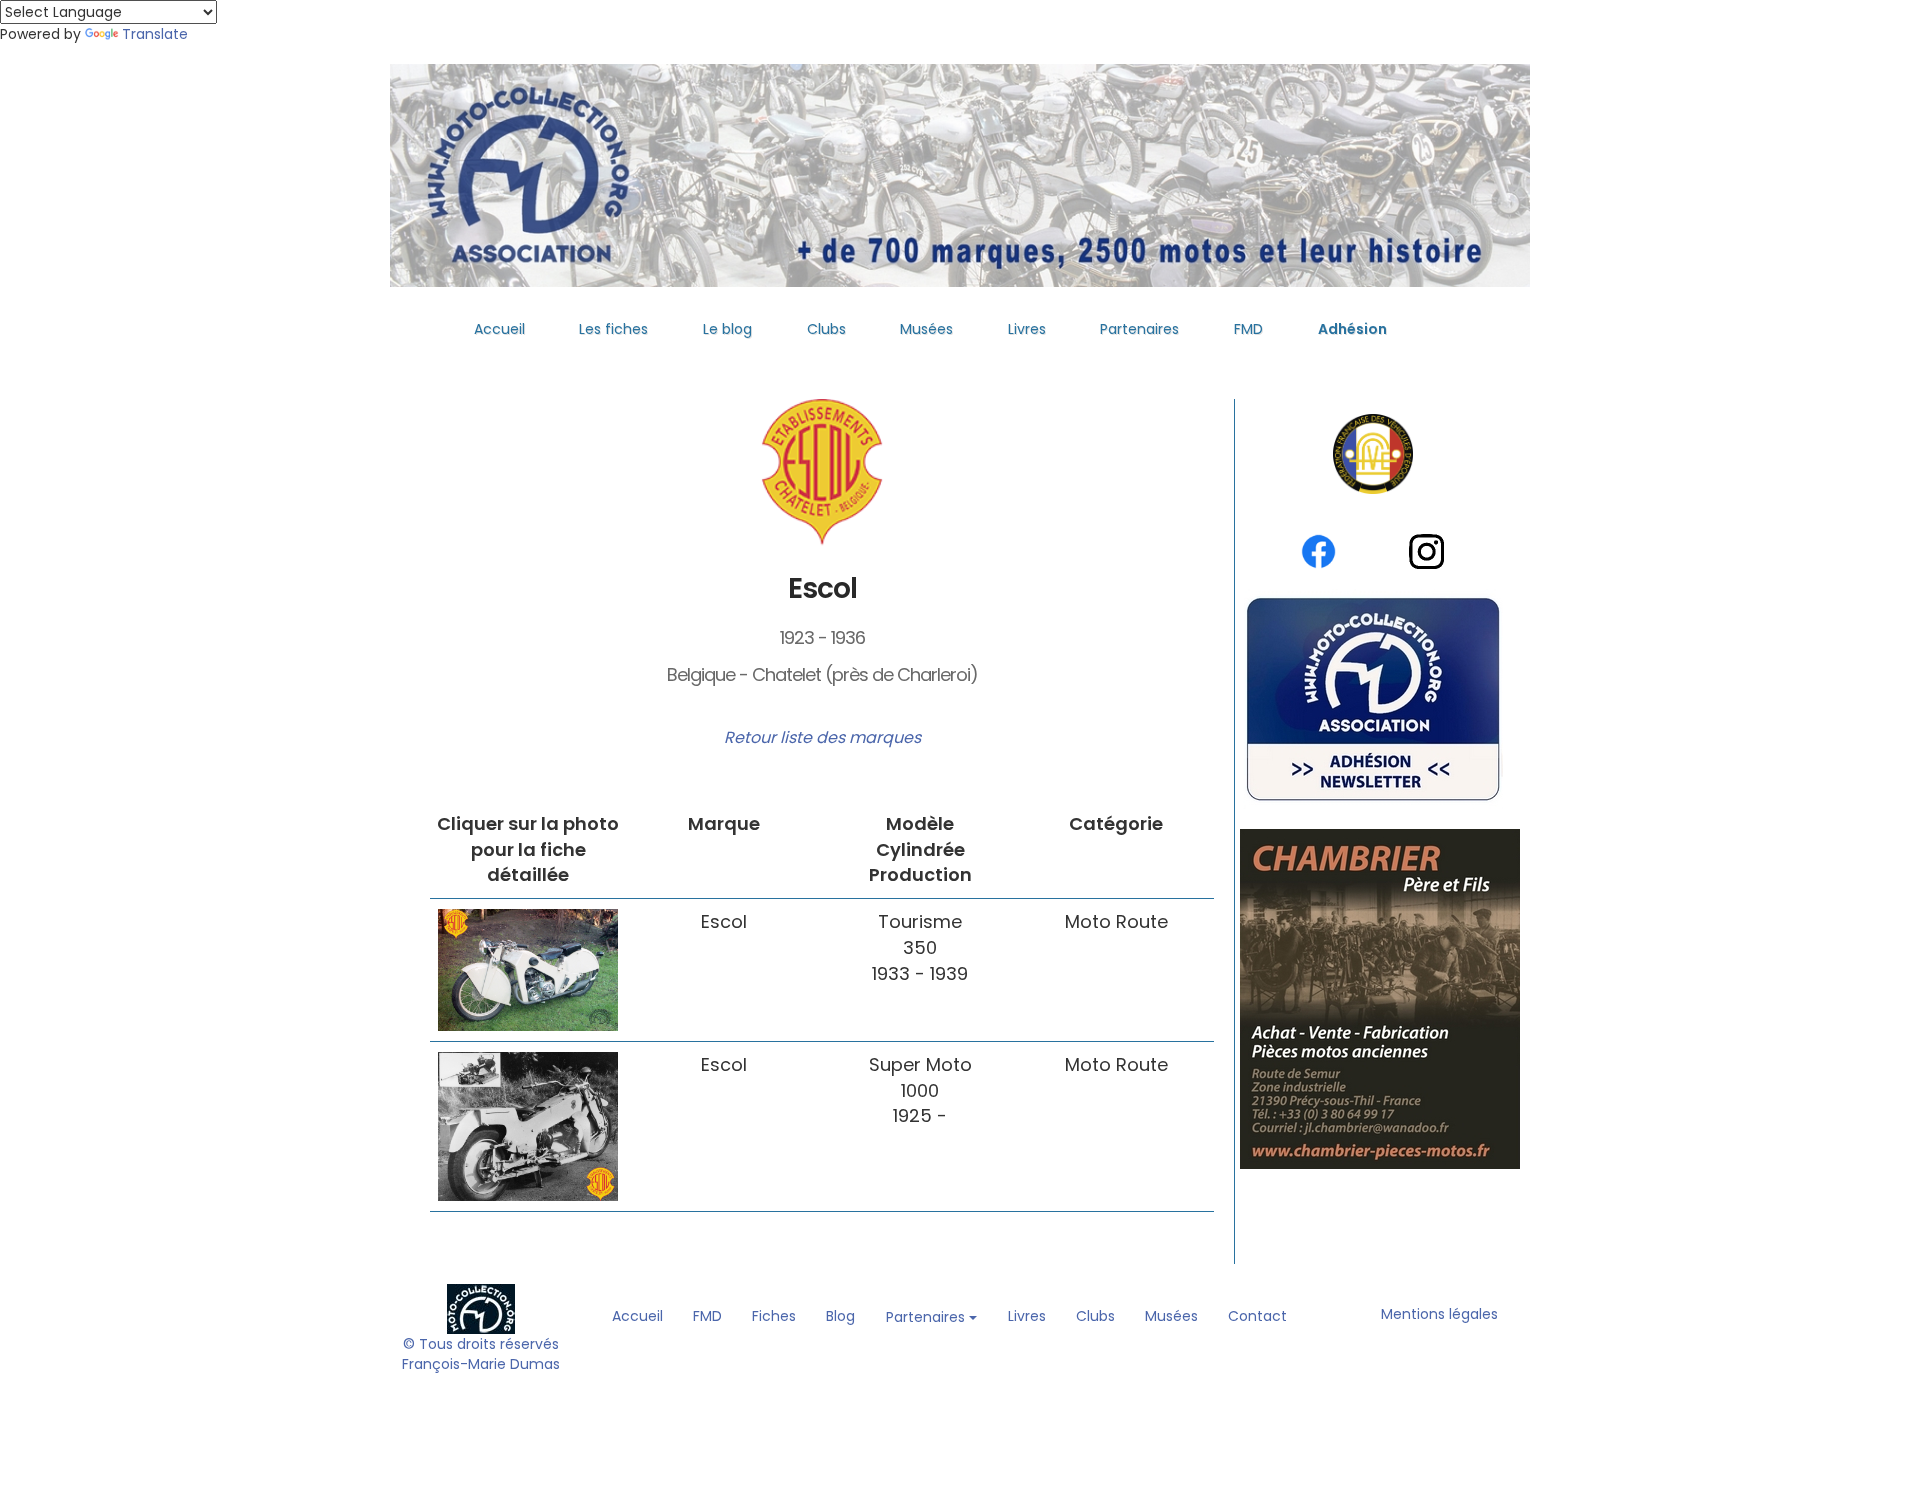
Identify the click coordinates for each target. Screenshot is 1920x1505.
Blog (840, 1316)
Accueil (499, 329)
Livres (1027, 329)
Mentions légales (1439, 1314)
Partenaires (1139, 329)
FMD (1248, 329)
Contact (1257, 1316)
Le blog (727, 329)
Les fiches (613, 329)
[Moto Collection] (481, 1308)
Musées (926, 329)
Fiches (774, 1316)
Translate (155, 34)
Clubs (826, 329)
